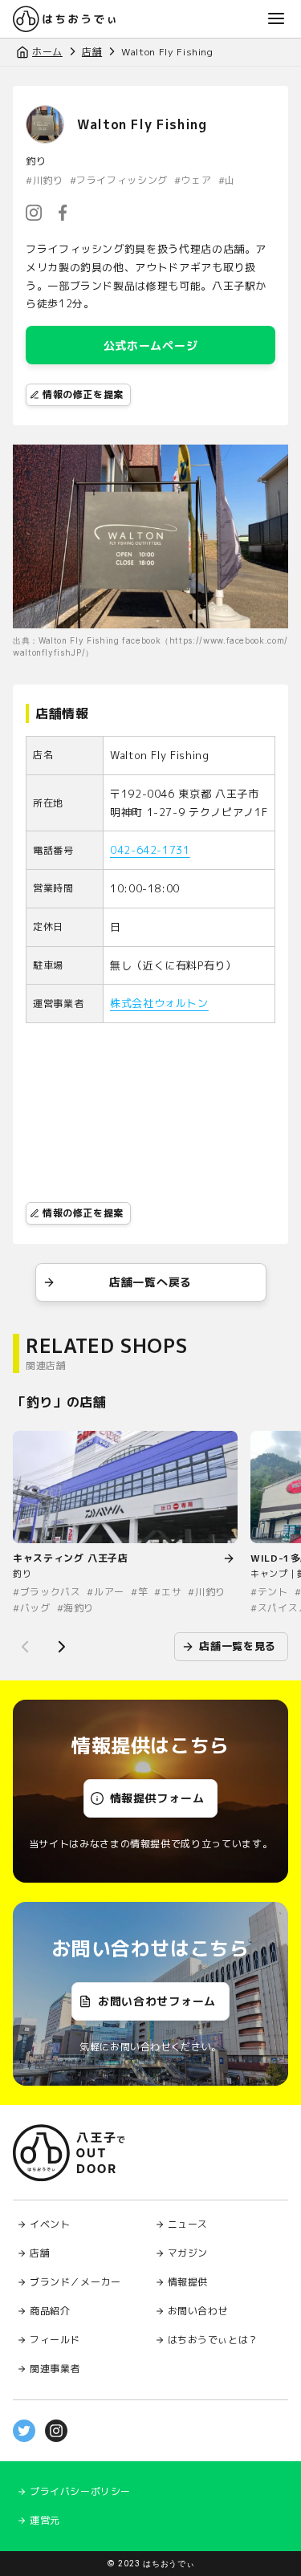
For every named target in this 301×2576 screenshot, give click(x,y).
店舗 (92, 52)
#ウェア (193, 181)
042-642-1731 (150, 850)
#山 (227, 181)
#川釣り (45, 181)
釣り (36, 161)
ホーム (47, 52)
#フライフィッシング (119, 181)
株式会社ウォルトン (159, 1003)
